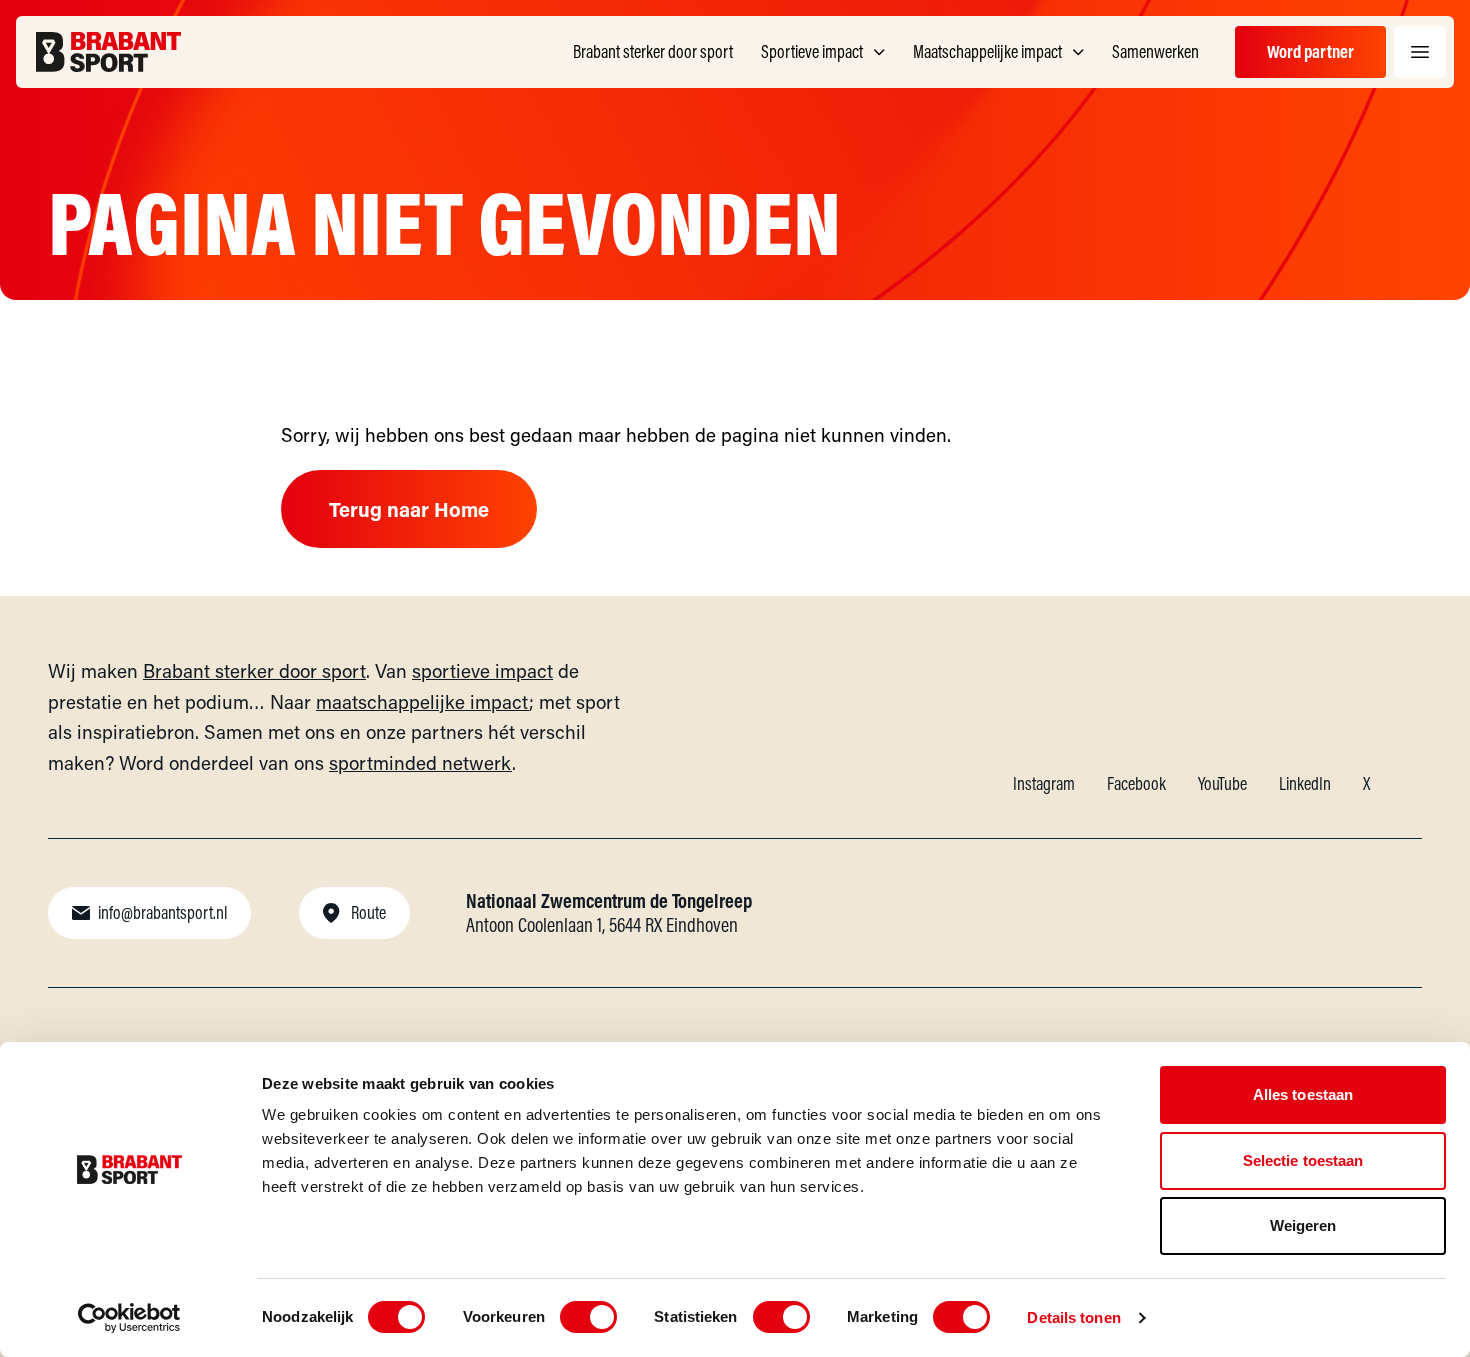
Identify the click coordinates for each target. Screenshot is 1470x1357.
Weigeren (1303, 1225)
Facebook (1136, 783)
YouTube (1222, 783)
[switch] (588, 1317)
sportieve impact (482, 670)
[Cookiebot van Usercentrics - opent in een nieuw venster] (129, 1318)
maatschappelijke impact (422, 701)
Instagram (1044, 783)
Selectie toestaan (1303, 1160)
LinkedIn (1305, 783)
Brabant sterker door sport (254, 670)
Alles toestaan (1303, 1094)
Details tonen (1073, 1317)
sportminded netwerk (420, 762)
